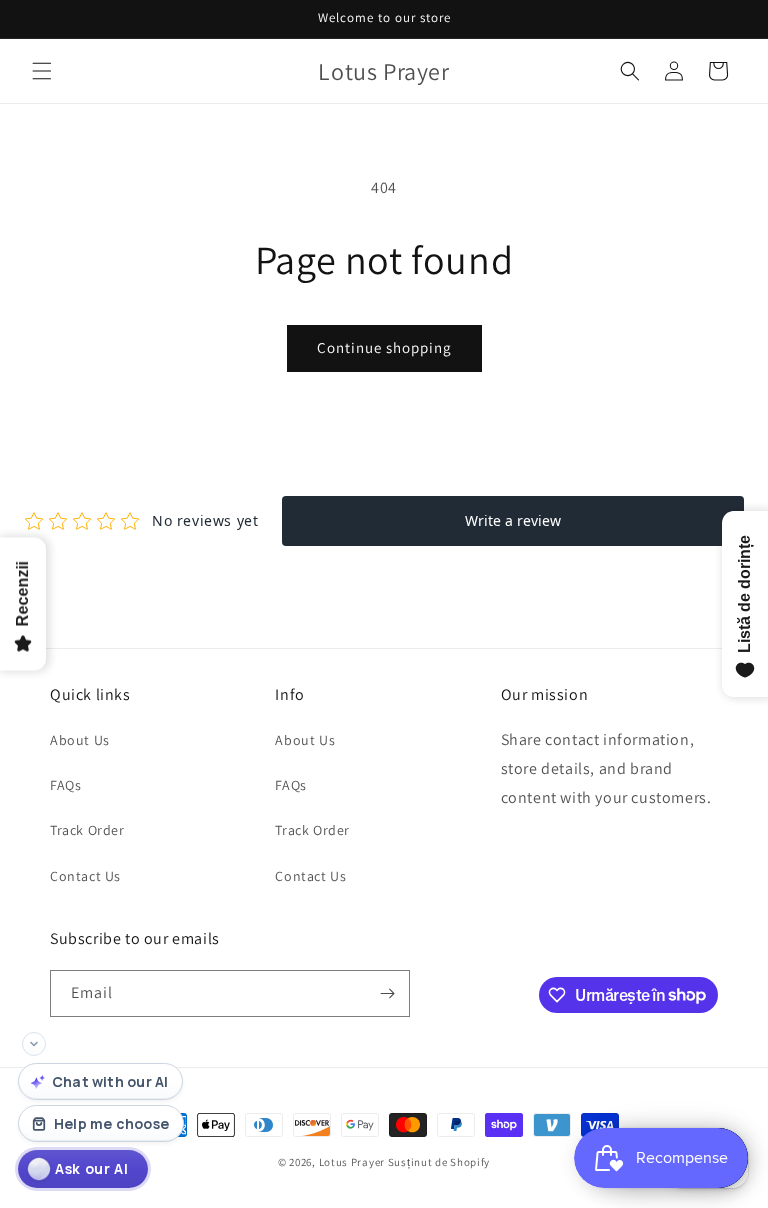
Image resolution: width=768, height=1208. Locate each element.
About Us (80, 740)
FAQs (65, 785)
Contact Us (85, 876)
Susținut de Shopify (439, 1162)
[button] (42, 71)
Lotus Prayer (352, 1162)
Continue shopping (384, 347)
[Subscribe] (387, 993)
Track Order (87, 830)
